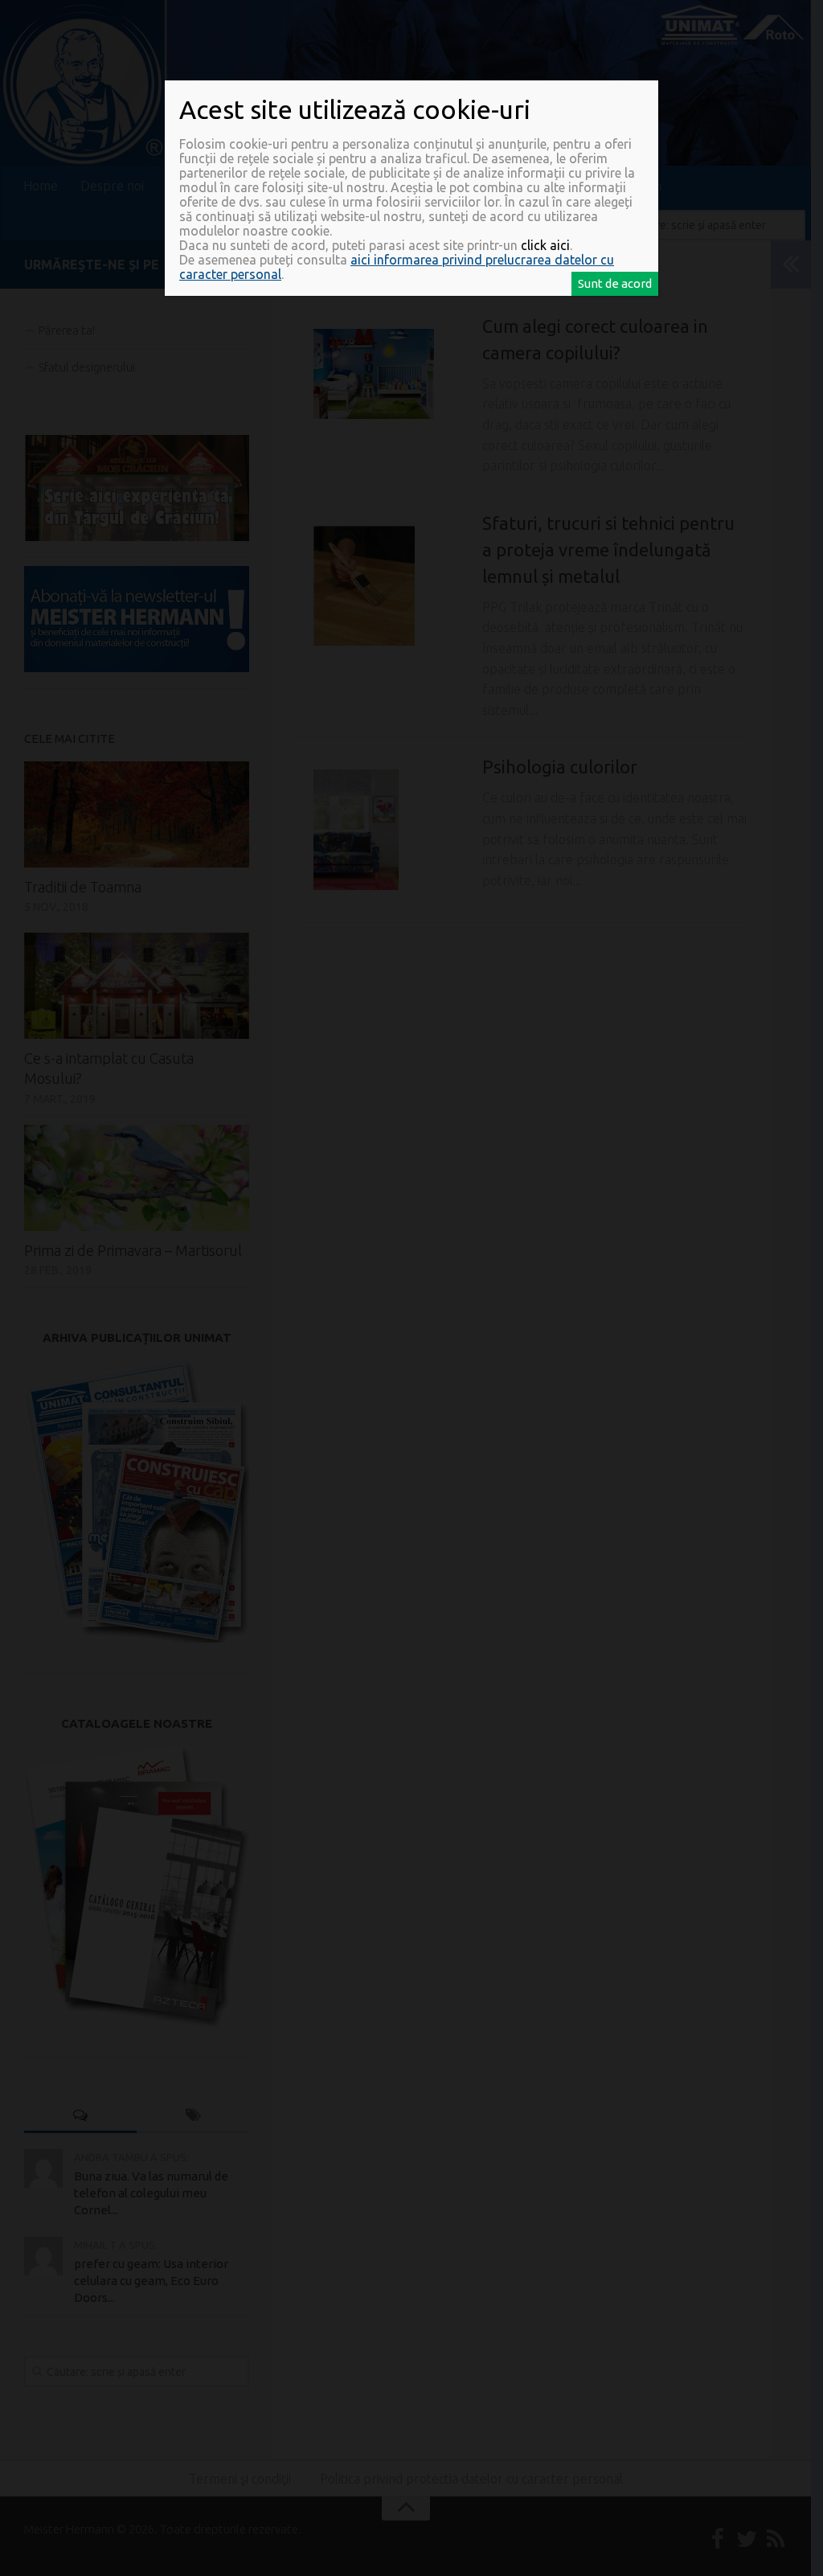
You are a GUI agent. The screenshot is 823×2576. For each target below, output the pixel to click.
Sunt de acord (615, 283)
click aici (545, 245)
